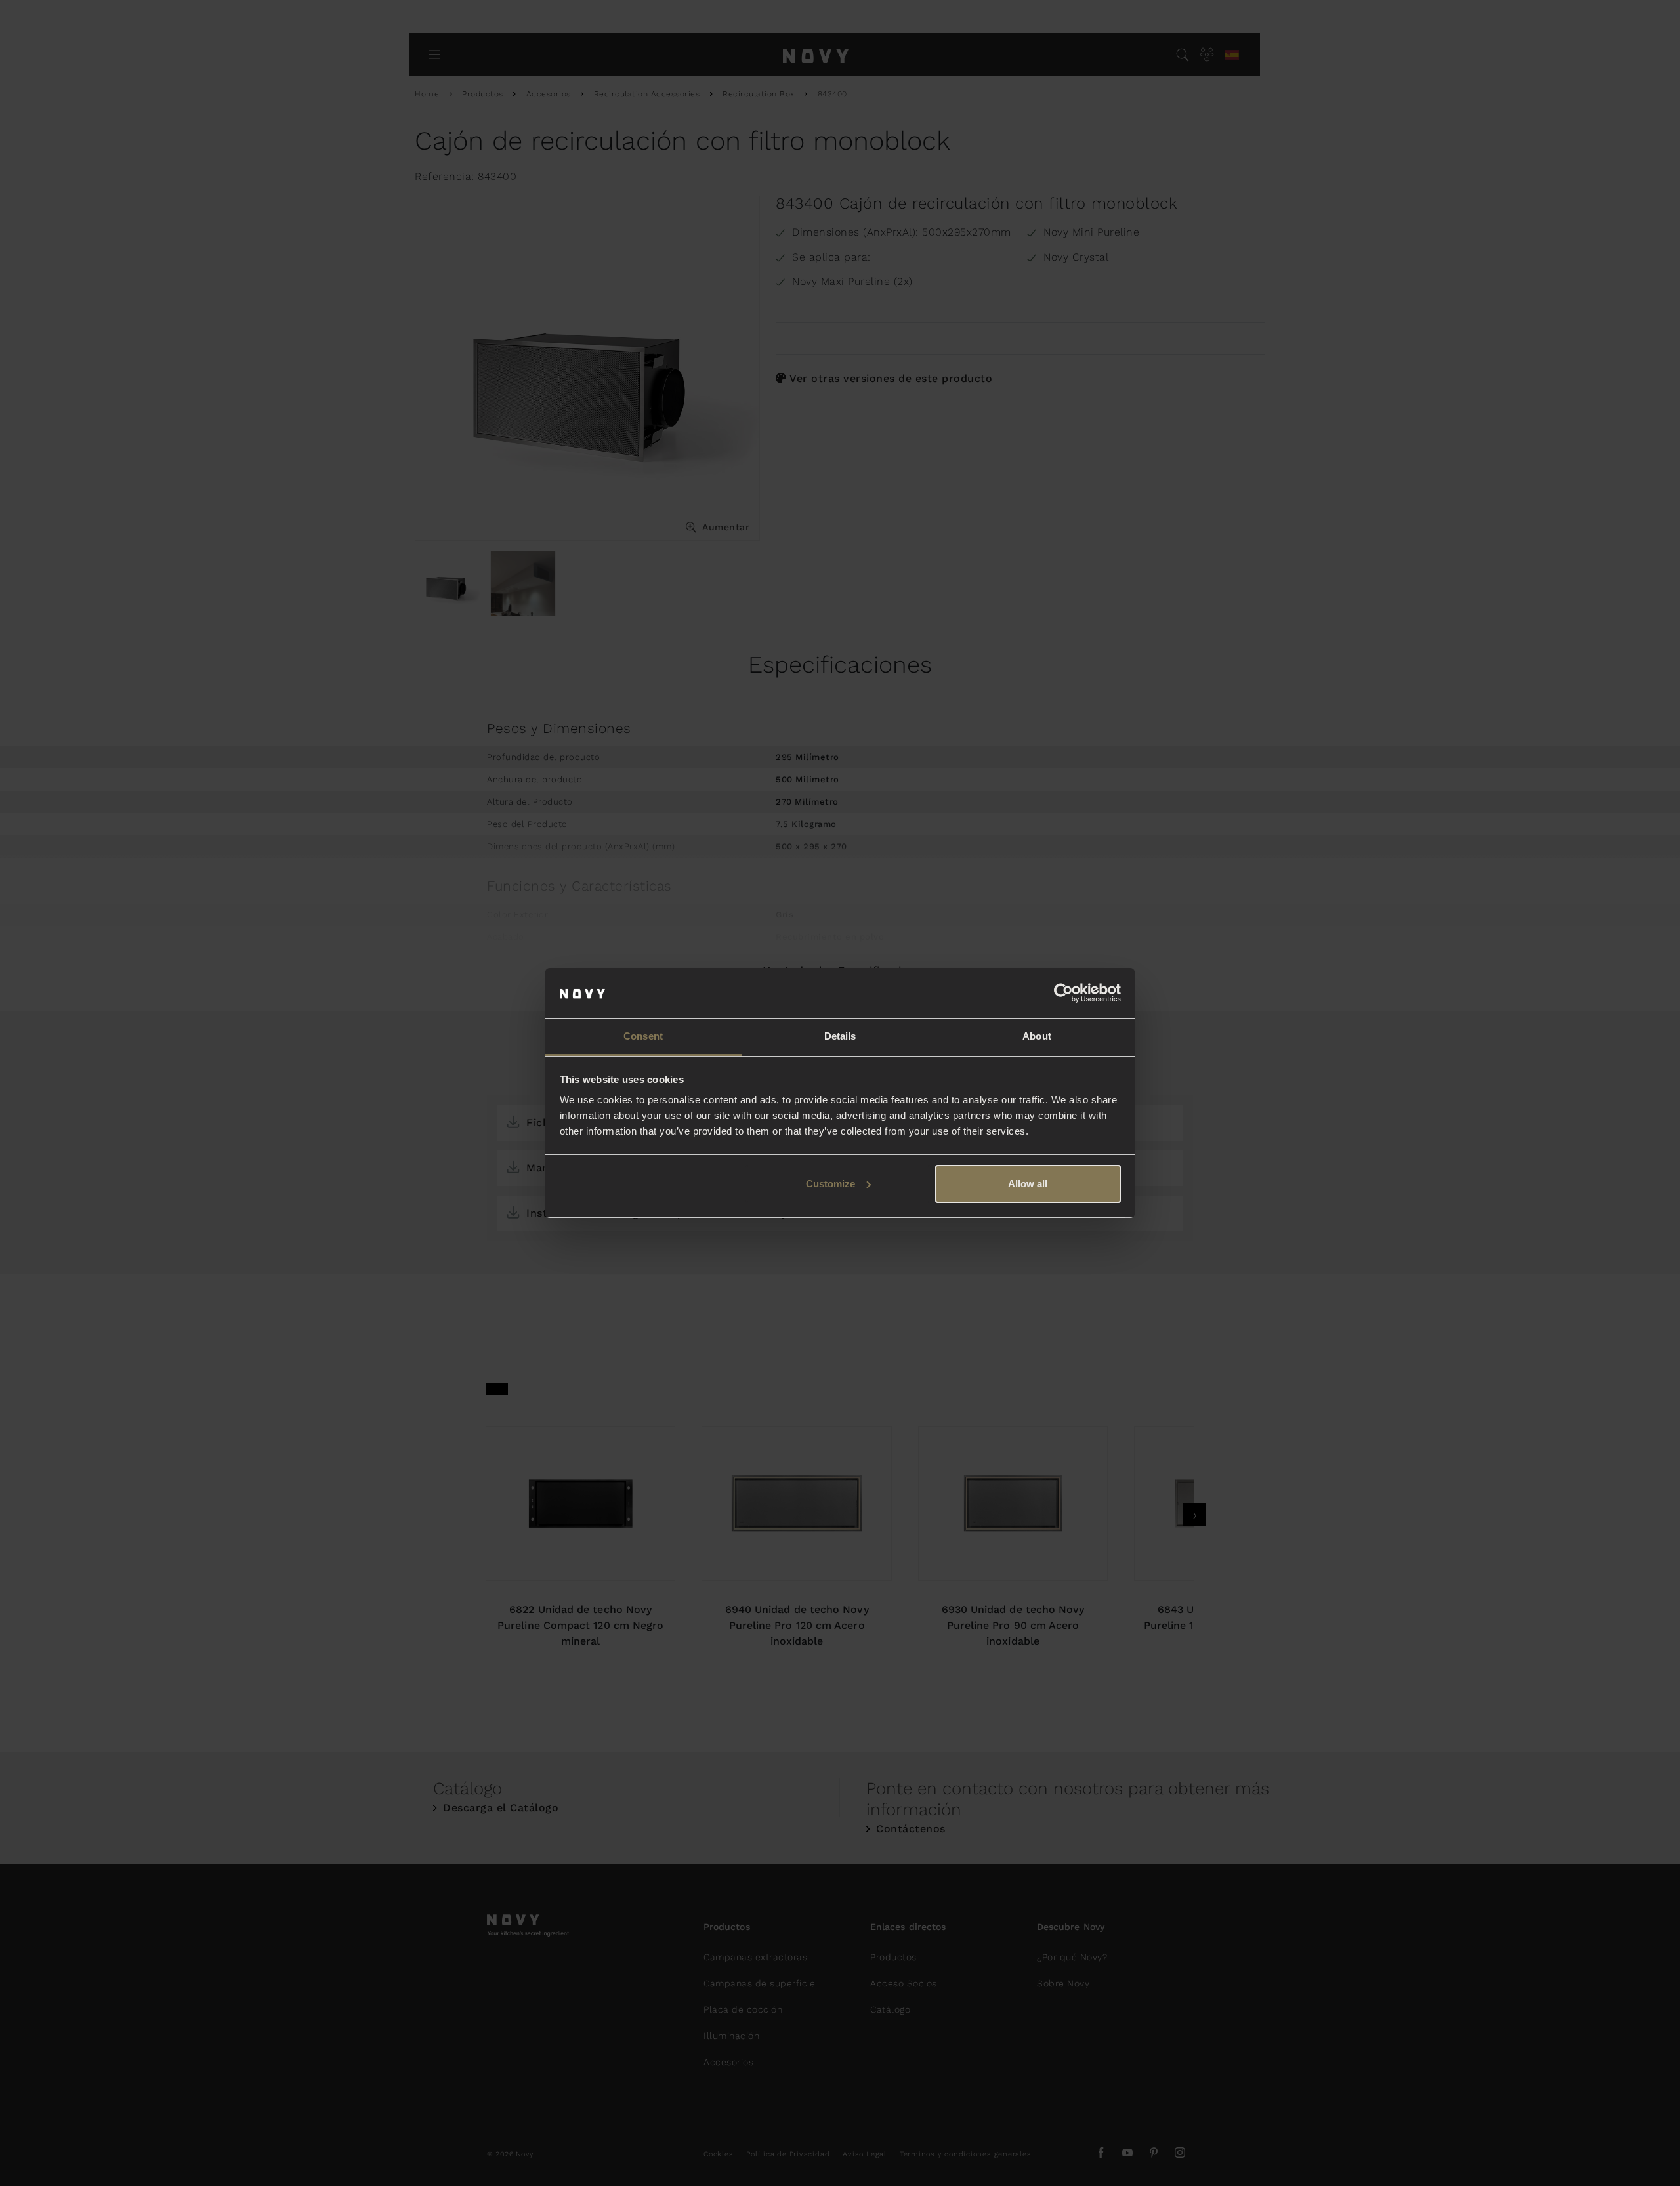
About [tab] (1037, 1036)
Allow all (1028, 1184)
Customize (830, 1184)
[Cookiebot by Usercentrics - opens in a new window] (1063, 993)
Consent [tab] (643, 1036)
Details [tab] (840, 1036)
